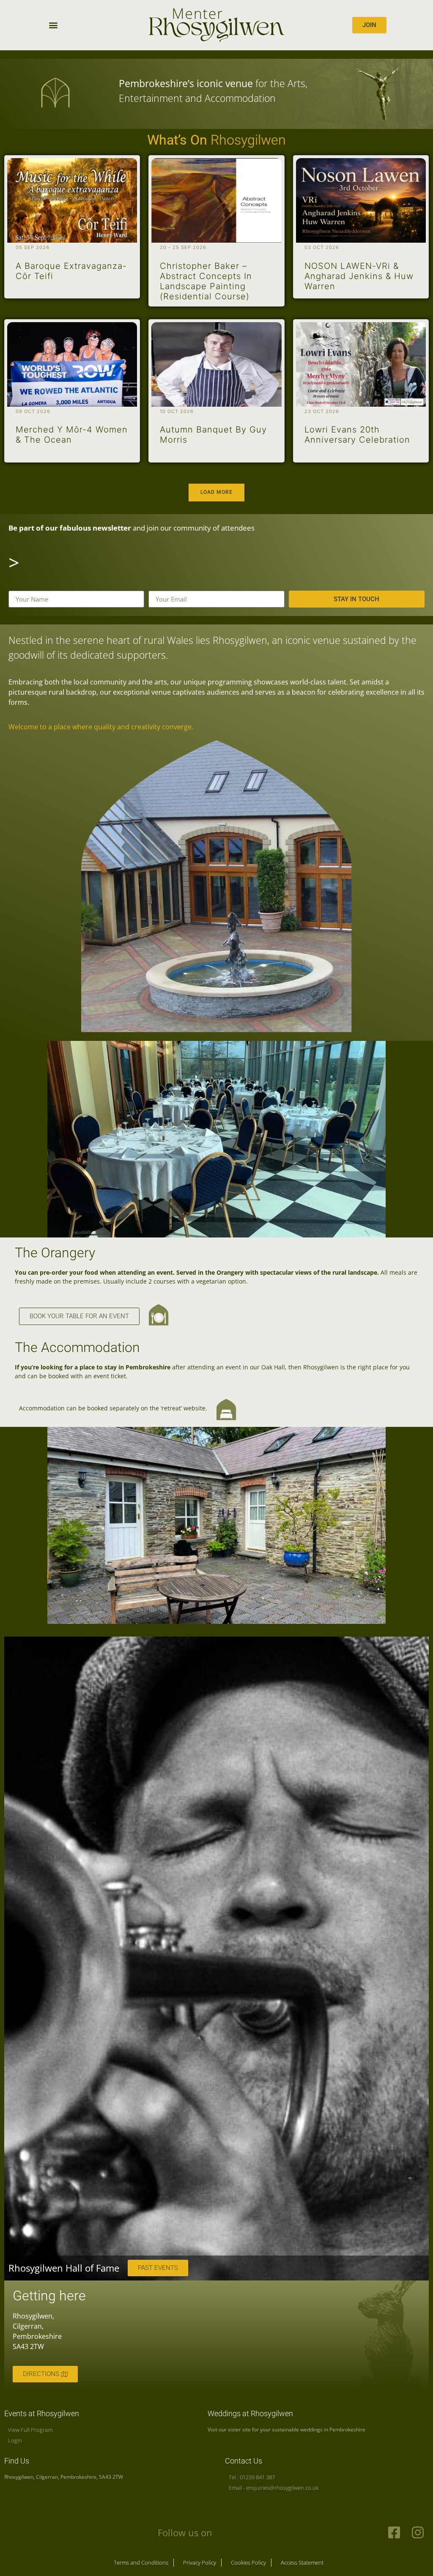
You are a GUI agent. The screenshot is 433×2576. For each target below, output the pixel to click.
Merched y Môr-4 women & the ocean (72, 435)
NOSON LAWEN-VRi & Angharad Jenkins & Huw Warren (359, 276)
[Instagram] (418, 2532)
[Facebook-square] (394, 2532)
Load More (216, 492)
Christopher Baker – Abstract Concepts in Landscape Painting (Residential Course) (206, 281)
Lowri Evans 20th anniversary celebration (357, 435)
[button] (53, 25)
